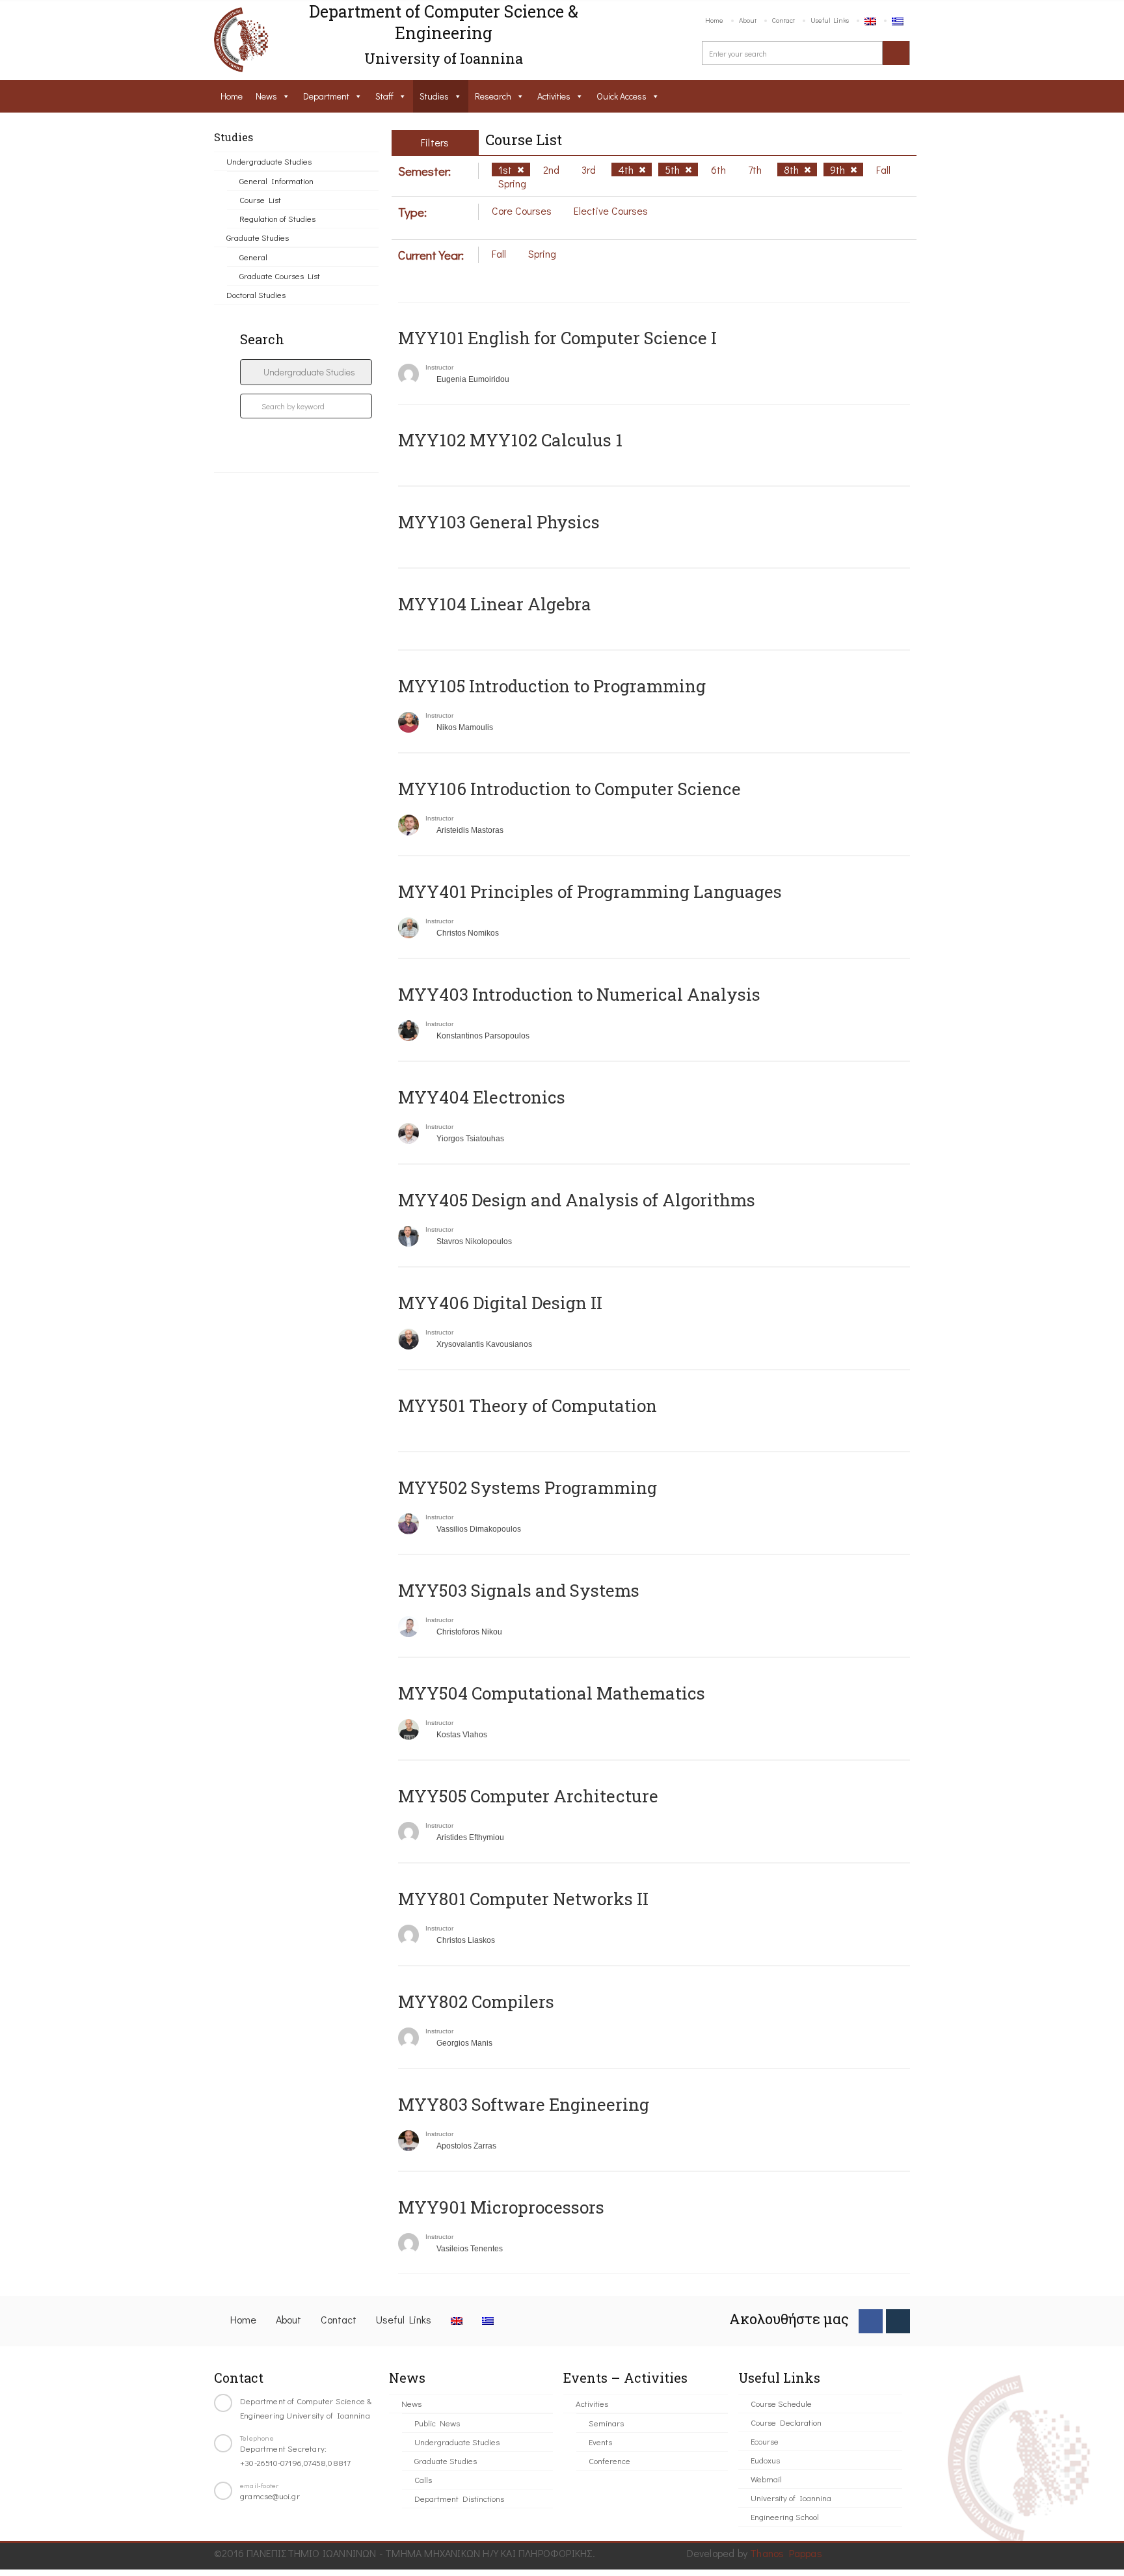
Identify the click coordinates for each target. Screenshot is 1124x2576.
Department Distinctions (459, 2498)
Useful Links (830, 20)
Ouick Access (622, 96)
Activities (554, 96)
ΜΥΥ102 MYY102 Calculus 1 (510, 440)
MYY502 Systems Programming (528, 1487)
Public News (437, 2423)
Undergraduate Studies (269, 161)
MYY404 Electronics (482, 1097)
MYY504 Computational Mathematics (552, 1693)
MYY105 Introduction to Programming (552, 686)
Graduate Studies (258, 237)
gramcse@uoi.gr (270, 2496)
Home (714, 20)
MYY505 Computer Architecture (528, 1796)
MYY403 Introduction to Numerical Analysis (579, 994)
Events (600, 2442)
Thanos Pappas (786, 2553)
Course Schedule (781, 2403)
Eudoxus (765, 2460)
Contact (783, 20)
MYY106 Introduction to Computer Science (569, 789)
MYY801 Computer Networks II (523, 1899)
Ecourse (765, 2441)
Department (326, 96)
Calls (423, 2479)
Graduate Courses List (280, 276)
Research (493, 96)
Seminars (606, 2423)
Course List (260, 199)
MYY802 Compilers (476, 2001)
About (748, 20)
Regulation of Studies (277, 218)
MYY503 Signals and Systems (519, 1590)
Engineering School (785, 2516)
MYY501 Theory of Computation (528, 1405)
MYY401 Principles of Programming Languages (590, 891)
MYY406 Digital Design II (500, 1303)
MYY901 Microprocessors (501, 2207)
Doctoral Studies (256, 294)
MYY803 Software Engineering (524, 2104)
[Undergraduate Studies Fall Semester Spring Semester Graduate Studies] (306, 372)
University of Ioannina (791, 2498)
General (253, 257)
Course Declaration (786, 2422)
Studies (434, 96)
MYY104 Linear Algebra (495, 604)
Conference (609, 2461)
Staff (384, 96)
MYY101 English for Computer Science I (557, 338)
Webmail (766, 2479)
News (266, 96)
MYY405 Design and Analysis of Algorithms (577, 1200)
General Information (276, 181)
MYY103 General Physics (499, 522)
